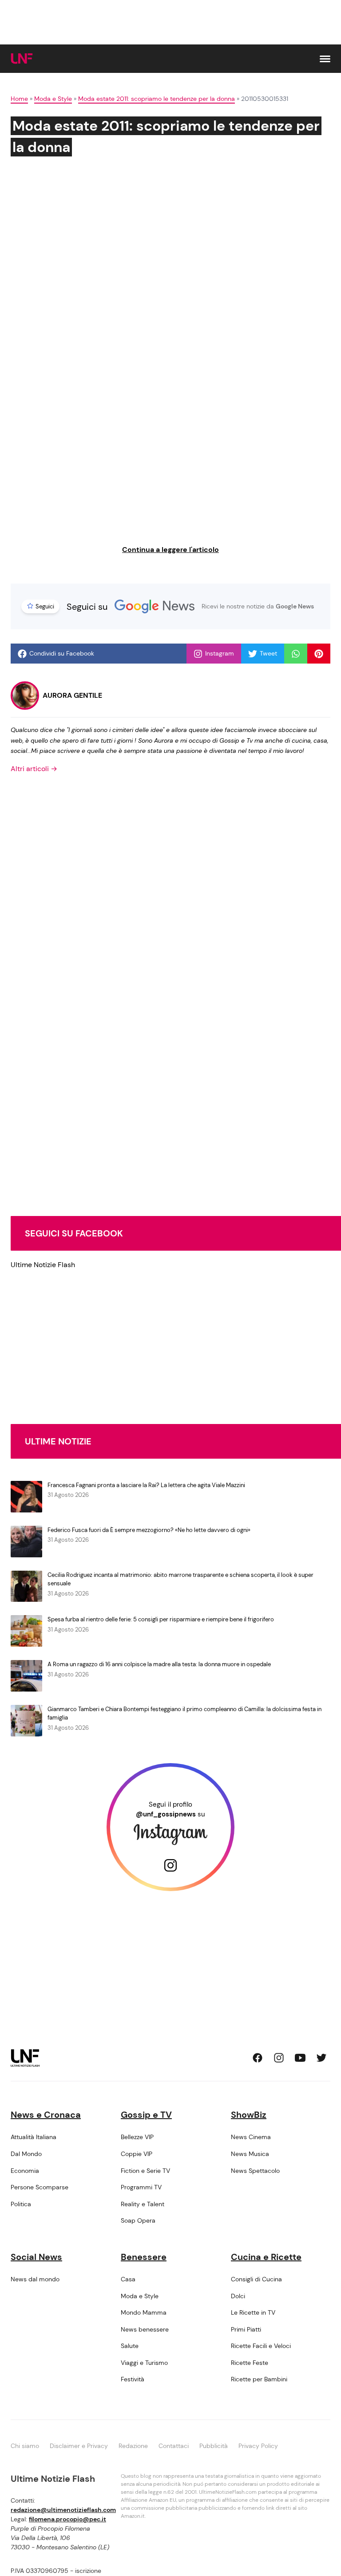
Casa (128, 2279)
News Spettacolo (255, 2171)
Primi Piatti (246, 2329)
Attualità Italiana (34, 2137)
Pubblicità (214, 2446)
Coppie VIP (137, 2154)
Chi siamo (25, 2446)
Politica (21, 2204)
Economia (25, 2171)
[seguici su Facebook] (258, 2058)
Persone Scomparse (40, 2187)
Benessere (144, 2257)
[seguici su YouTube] (300, 2058)
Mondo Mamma (144, 2312)
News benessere (145, 2329)
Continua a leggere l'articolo (170, 550)
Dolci (238, 2296)
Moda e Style (53, 99)
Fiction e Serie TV (145, 2171)
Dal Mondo (26, 2154)
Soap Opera (138, 2220)
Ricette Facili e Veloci (261, 2346)
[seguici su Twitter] (321, 2058)
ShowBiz (249, 2115)
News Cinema (251, 2137)
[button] (325, 59)
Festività (133, 2379)
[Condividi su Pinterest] (319, 654)
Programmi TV (141, 2187)
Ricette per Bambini (259, 2379)
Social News (36, 2257)
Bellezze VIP (137, 2137)
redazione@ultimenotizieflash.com (63, 2510)
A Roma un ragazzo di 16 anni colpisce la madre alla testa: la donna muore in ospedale (159, 1664)
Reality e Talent (143, 2204)
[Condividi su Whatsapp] (296, 654)
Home (19, 99)
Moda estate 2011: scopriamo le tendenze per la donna (157, 99)
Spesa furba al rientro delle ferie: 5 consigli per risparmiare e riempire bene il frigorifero (161, 1619)
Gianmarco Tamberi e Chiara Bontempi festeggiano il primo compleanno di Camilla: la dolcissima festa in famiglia (184, 1714)
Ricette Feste (250, 2363)
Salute (130, 2346)
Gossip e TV (146, 2115)
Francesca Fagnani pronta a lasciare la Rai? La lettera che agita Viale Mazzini (146, 1485)
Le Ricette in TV (253, 2312)
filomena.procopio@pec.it (67, 2519)
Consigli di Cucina (256, 2279)
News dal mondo (35, 2279)
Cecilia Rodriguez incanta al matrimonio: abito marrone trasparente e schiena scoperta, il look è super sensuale (180, 1579)
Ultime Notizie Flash (43, 1265)
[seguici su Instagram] (279, 2058)
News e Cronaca (46, 2115)
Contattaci (174, 2446)
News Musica (250, 2154)
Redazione (133, 2446)
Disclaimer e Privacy (79, 2446)
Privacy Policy (258, 2446)
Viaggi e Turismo (144, 2363)
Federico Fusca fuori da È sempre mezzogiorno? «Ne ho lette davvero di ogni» (149, 1530)
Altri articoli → (34, 769)
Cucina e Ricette (266, 2257)
